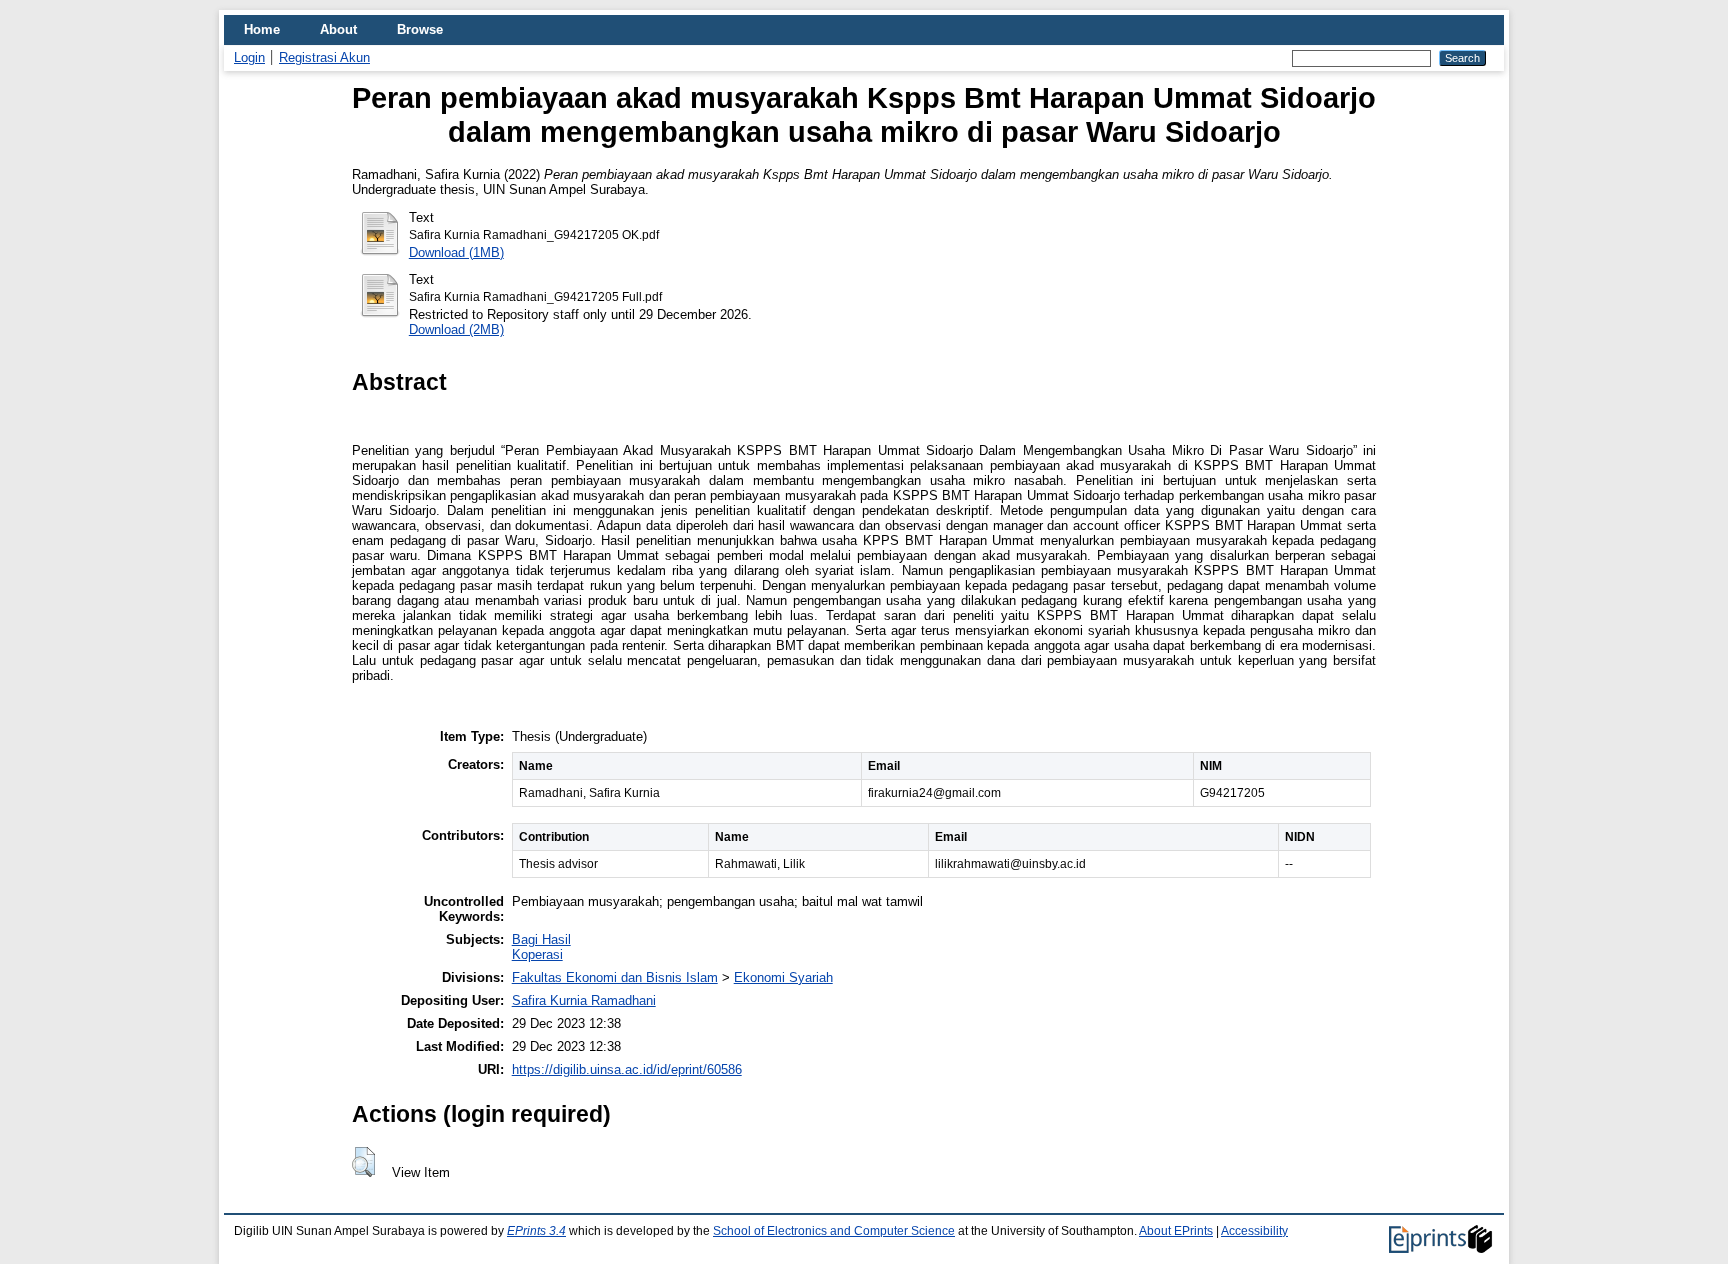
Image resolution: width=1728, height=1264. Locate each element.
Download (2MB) (456, 329)
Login (249, 57)
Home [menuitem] (262, 29)
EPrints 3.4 (536, 1231)
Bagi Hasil (541, 939)
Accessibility (1254, 1231)
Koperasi (537, 954)
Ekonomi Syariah (783, 977)
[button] (363, 1162)
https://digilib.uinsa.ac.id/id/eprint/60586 (627, 1069)
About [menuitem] (338, 29)
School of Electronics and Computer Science (834, 1231)
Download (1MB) (456, 252)
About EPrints (1176, 1231)
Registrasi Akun (324, 57)
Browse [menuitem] (420, 29)
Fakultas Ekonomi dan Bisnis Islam (615, 977)
